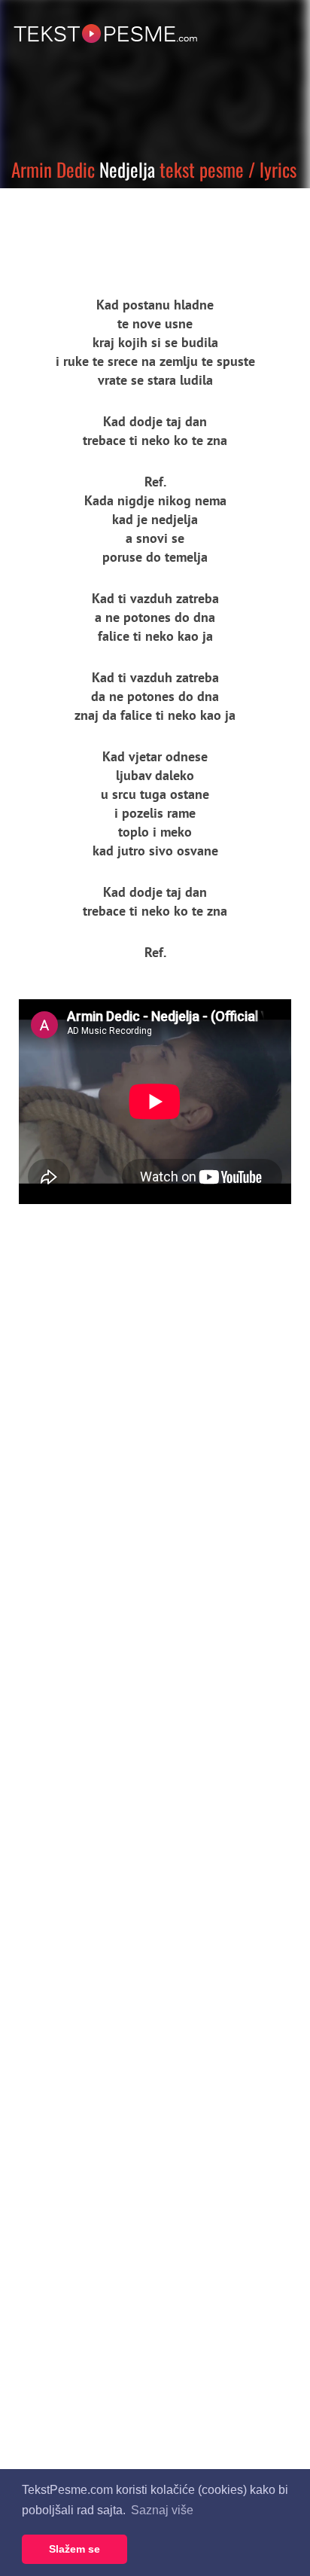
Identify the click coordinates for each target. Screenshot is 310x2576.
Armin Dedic (53, 169)
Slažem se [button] (74, 2549)
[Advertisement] (139, 230)
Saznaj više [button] (162, 2510)
